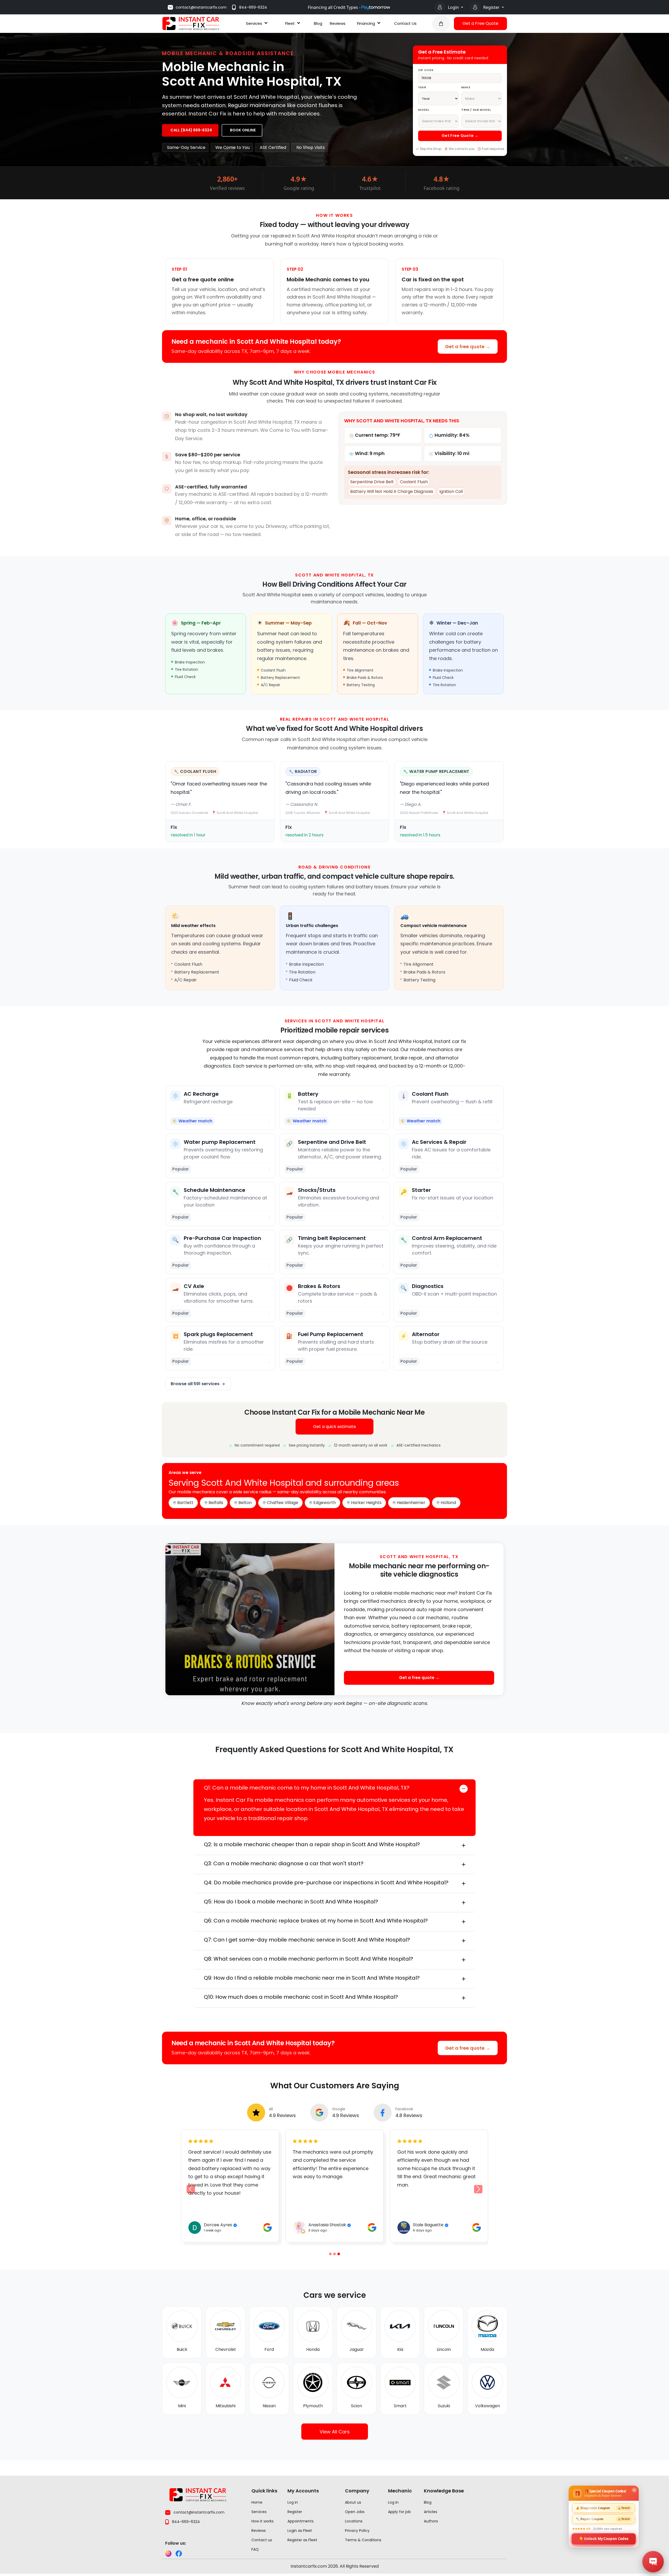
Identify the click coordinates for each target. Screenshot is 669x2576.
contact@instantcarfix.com (201, 7)
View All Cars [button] (335, 2432)
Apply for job (399, 2512)
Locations (354, 2521)
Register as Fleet (302, 2540)
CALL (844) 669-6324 (191, 130)
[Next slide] (478, 2189)
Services (254, 23)
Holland (448, 1503)
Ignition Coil (451, 491)
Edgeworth (325, 1503)
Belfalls (216, 1503)
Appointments (301, 2521)
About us (353, 2502)
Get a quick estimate (334, 1427)
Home (257, 2502)
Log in (293, 2502)
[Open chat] (653, 2562)
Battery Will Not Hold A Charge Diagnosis (392, 491)
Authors (431, 2521)
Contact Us (405, 23)
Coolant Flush (414, 482)
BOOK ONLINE (243, 130)
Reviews (338, 23)
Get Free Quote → (460, 136)
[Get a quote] (441, 24)
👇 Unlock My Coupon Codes (604, 2538)
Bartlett (185, 1503)
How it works (263, 2521)
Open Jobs (355, 2512)
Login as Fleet (300, 2531)
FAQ (255, 2549)
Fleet (290, 23)
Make (466, 87)
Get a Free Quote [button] (480, 23)
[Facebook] (179, 2554)
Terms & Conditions (363, 2540)
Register (492, 7)
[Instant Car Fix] (191, 23)
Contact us (262, 2540)
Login (454, 7)
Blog (318, 23)
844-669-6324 (253, 7)
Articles (431, 2512)
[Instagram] (168, 2554)
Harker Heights (366, 1503)
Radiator (306, 771)
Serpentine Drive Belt (372, 482)
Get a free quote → (468, 346)
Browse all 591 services (195, 1384)
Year (422, 87)
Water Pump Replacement (439, 771)
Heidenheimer (411, 1503)
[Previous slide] (330, 2254)
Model (424, 110)
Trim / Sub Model (476, 110)
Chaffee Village (282, 1503)
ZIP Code (426, 70)
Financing (366, 23)
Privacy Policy (357, 2531)
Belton (245, 1503)
